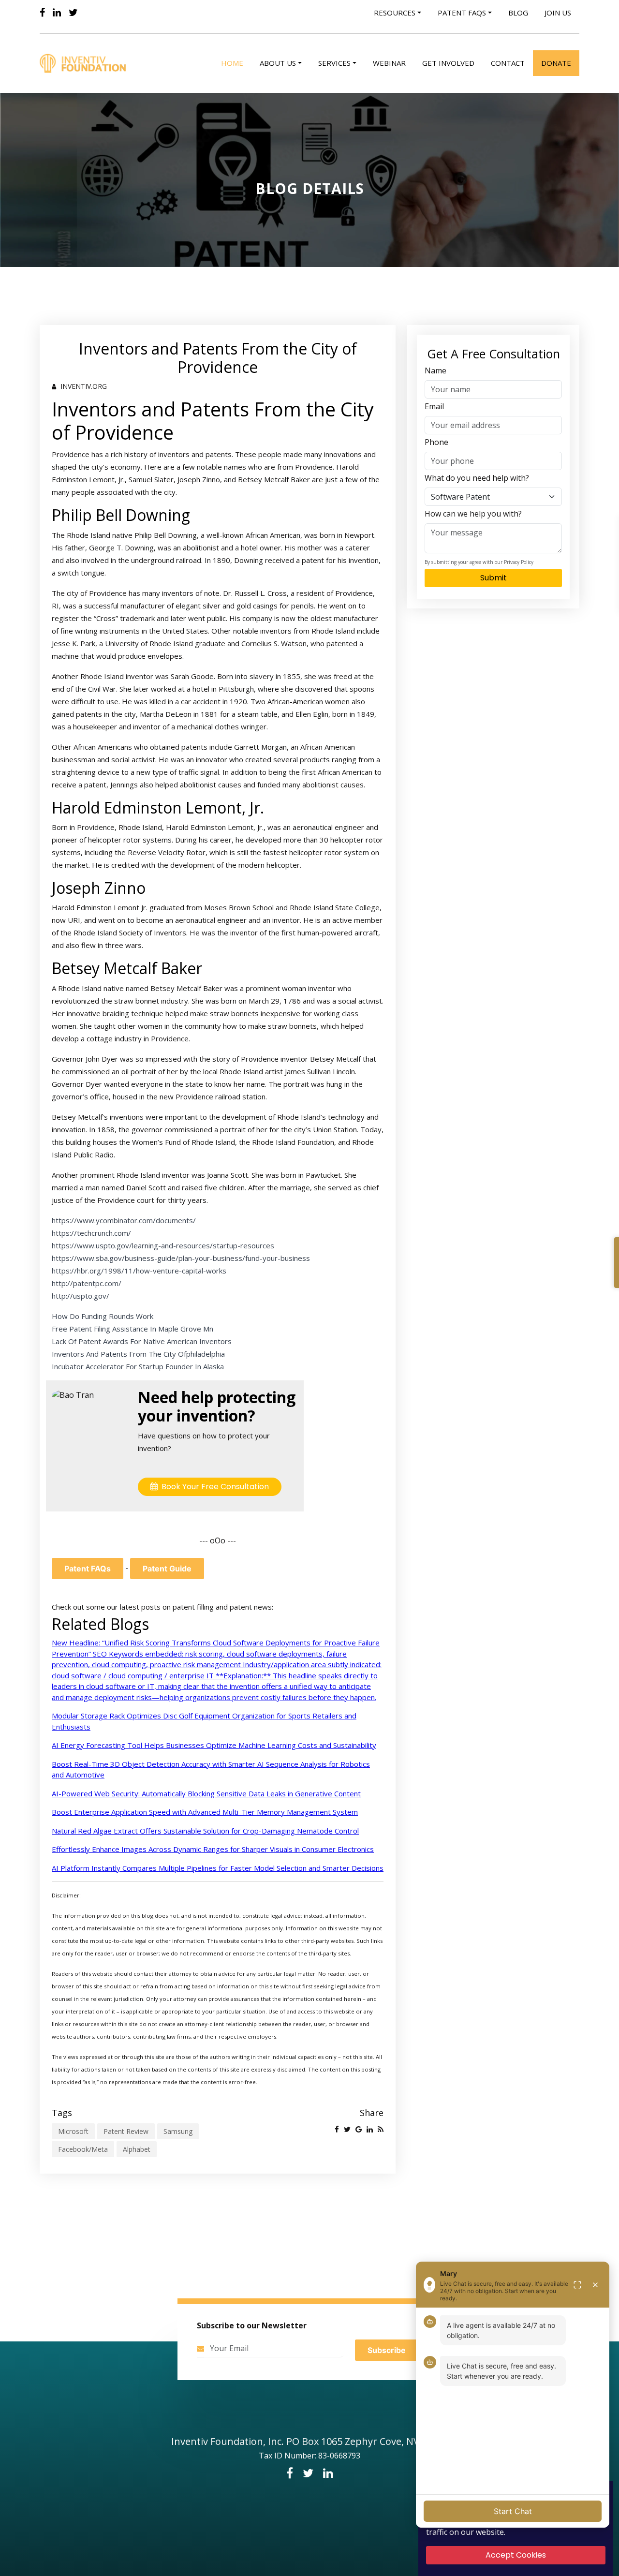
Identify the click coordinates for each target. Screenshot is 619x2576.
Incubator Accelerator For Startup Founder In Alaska (138, 1366)
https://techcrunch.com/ (91, 1233)
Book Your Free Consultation (213, 1487)
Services (334, 63)
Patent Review (126, 2131)
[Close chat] (595, 2285)
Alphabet (137, 2149)
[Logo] (85, 63)
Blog (518, 13)
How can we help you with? (473, 514)
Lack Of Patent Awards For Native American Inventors (142, 1341)
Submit (494, 578)
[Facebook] (42, 13)
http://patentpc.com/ (87, 1283)
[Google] (359, 2129)
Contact (508, 63)
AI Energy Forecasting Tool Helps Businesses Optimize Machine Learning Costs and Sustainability (214, 1745)
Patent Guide (167, 1569)
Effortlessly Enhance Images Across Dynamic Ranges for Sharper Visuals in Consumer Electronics (213, 1849)
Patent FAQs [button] (462, 13)
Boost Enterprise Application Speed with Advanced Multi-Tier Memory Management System (205, 1812)
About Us (278, 63)
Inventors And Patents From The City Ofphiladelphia (138, 1354)
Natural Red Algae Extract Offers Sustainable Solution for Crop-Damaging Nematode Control (205, 1831)
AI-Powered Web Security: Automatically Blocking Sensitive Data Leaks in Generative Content (206, 1793)
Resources (395, 13)
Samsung (178, 2131)
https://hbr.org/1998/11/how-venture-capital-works (139, 1271)
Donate (556, 63)
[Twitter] (73, 13)
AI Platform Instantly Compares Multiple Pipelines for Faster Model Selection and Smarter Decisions (218, 1868)
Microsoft (73, 2131)
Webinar (389, 63)
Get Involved (448, 63)
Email (434, 406)
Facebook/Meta (83, 2149)
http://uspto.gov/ (81, 1296)
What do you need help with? (477, 478)
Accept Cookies (516, 2555)
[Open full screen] (577, 2285)
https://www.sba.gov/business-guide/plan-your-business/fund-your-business (181, 1258)
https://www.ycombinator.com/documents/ (124, 1220)
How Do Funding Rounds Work (103, 1316)
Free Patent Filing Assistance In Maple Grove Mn (133, 1329)
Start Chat (513, 2511)
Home (232, 63)
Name (435, 370)
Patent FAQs (88, 1569)
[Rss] (381, 2129)
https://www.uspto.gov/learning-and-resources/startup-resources (163, 1245)
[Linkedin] (57, 13)
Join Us (558, 13)
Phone (436, 442)
